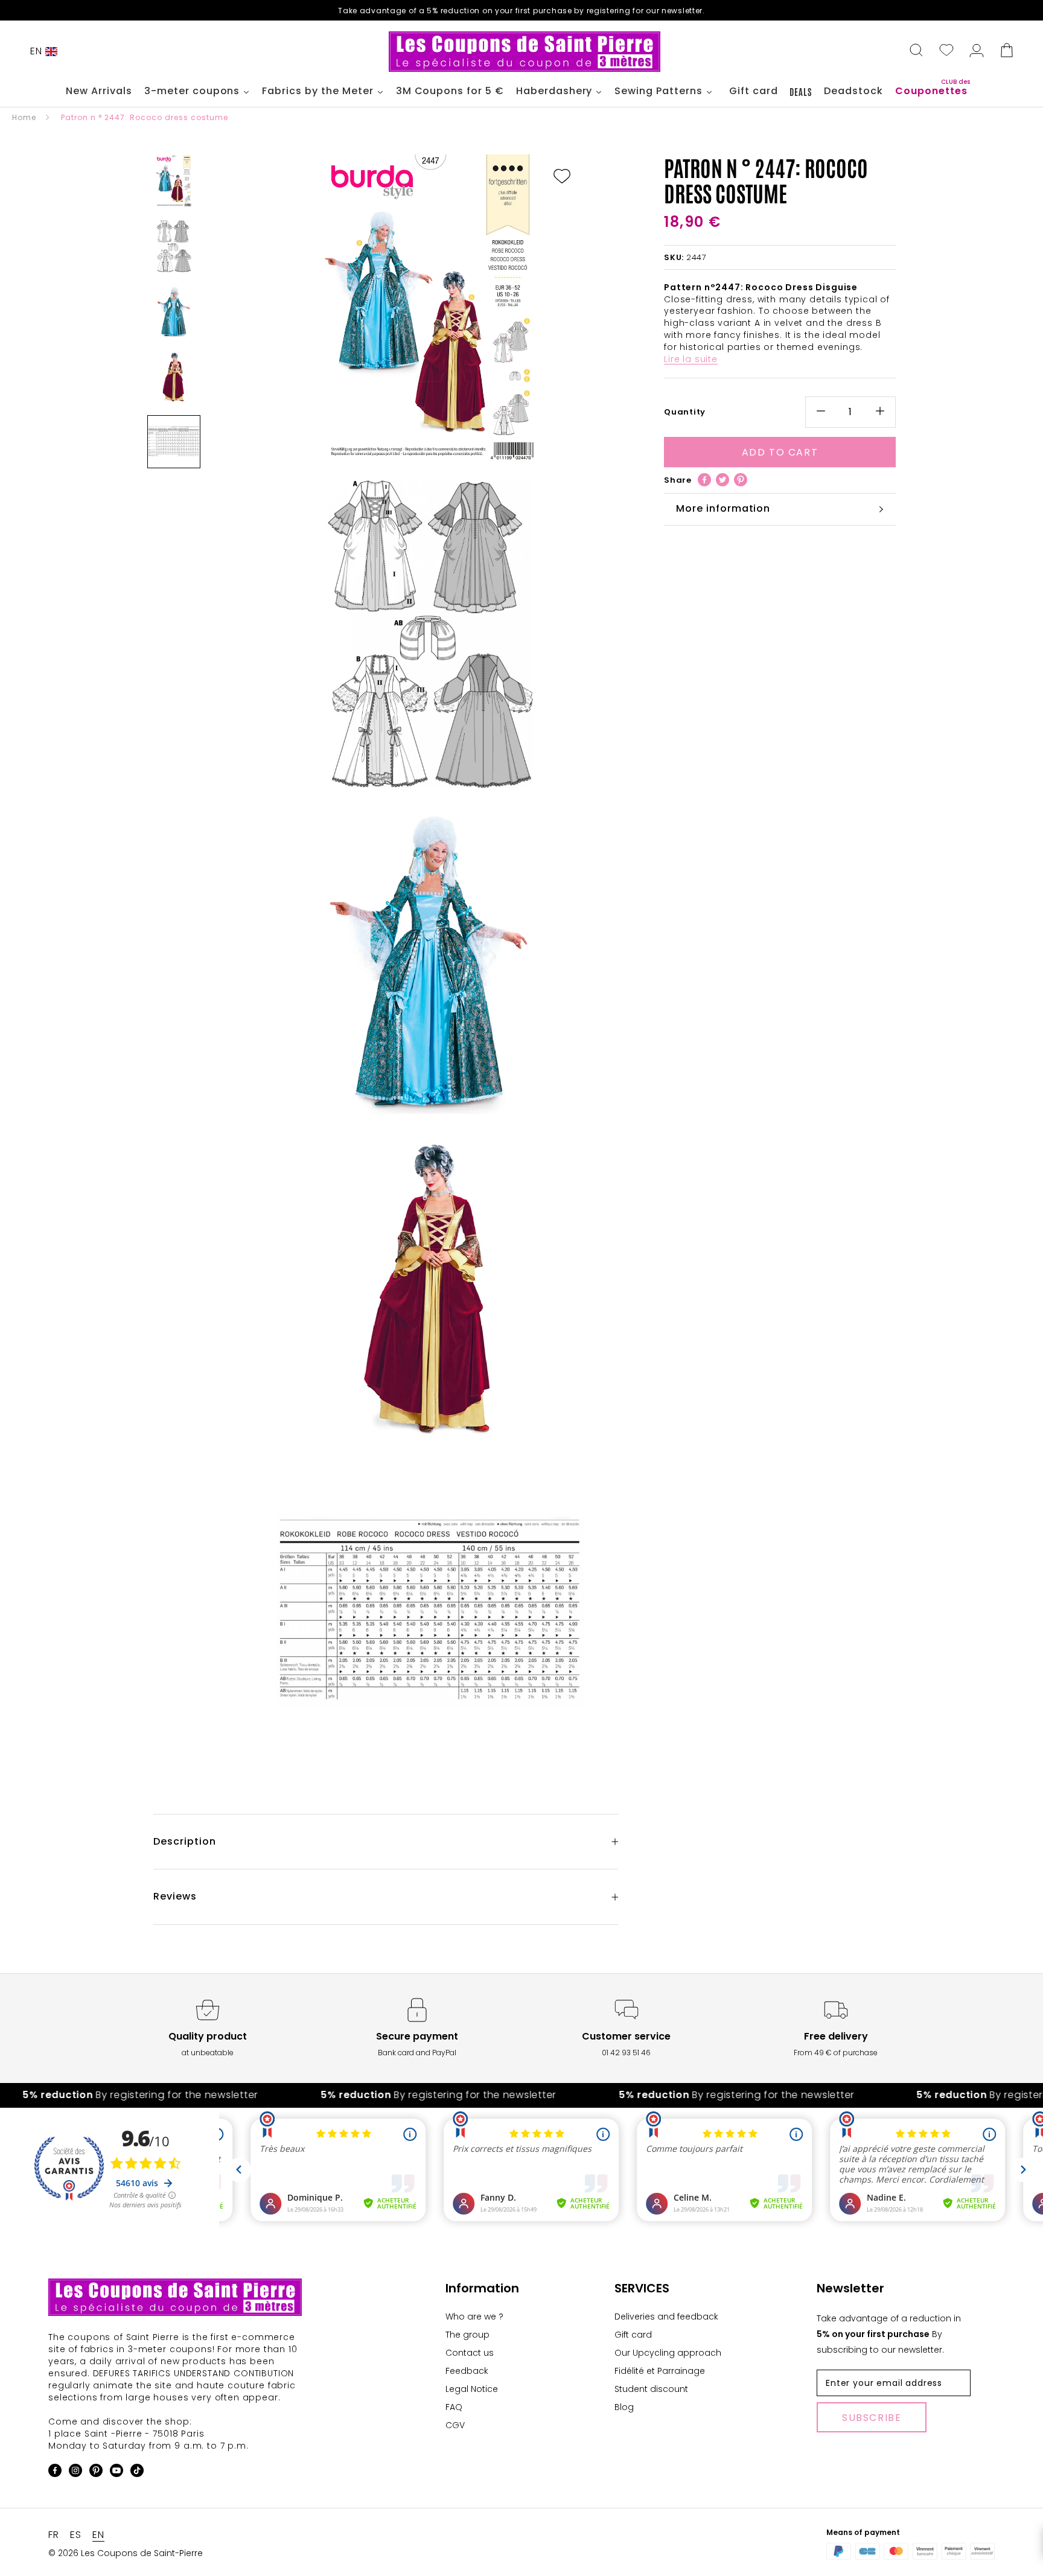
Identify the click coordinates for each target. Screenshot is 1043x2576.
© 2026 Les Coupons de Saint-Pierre (126, 2553)
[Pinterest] (741, 480)
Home (24, 117)
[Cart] (1007, 51)
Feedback (467, 2371)
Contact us (470, 2353)
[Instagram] (75, 2473)
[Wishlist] (946, 51)
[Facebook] (704, 480)
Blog (624, 2407)
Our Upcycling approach (668, 2353)
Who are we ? (474, 2317)
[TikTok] (137, 2473)
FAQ (454, 2407)
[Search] (916, 51)
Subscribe (872, 2418)
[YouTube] (116, 2473)
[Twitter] (722, 480)
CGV (455, 2425)
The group (467, 2335)
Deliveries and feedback (666, 2317)
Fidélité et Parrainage (660, 2371)
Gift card (633, 2335)
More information (723, 508)
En (36, 51)
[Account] (977, 51)
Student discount (651, 2389)
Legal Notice (472, 2389)
